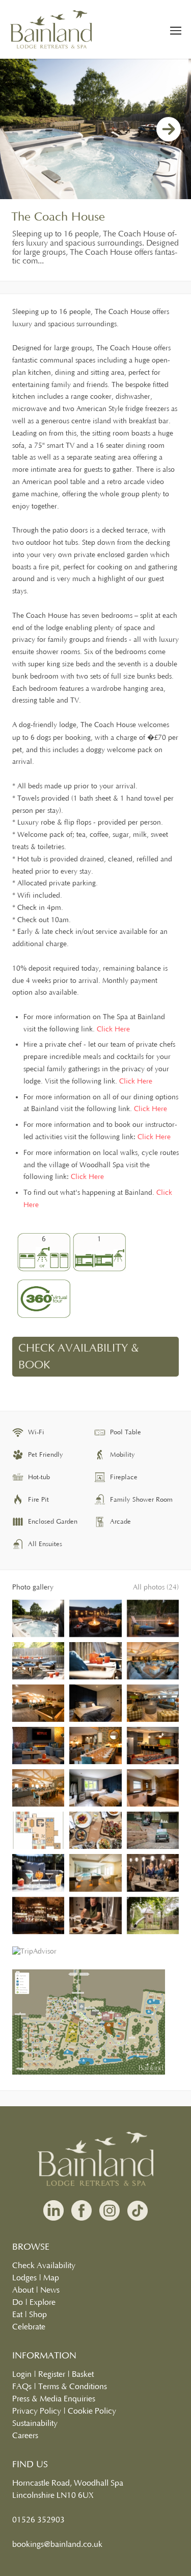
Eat (17, 2315)
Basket (83, 2374)
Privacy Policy (37, 2411)
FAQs (22, 2387)
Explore (43, 2302)
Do (18, 2302)
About (23, 2290)
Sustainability (35, 2423)
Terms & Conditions (73, 2387)
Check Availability (44, 2266)
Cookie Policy (92, 2411)
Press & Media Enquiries (54, 2399)
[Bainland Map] (89, 2073)
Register (52, 2374)
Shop (38, 2315)
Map (51, 2278)
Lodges (24, 2278)
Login (22, 2374)
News (50, 2290)
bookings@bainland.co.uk (57, 2544)
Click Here (113, 1029)
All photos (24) (156, 1587)
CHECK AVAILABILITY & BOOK (79, 1357)
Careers (25, 2436)
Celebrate (29, 2327)
